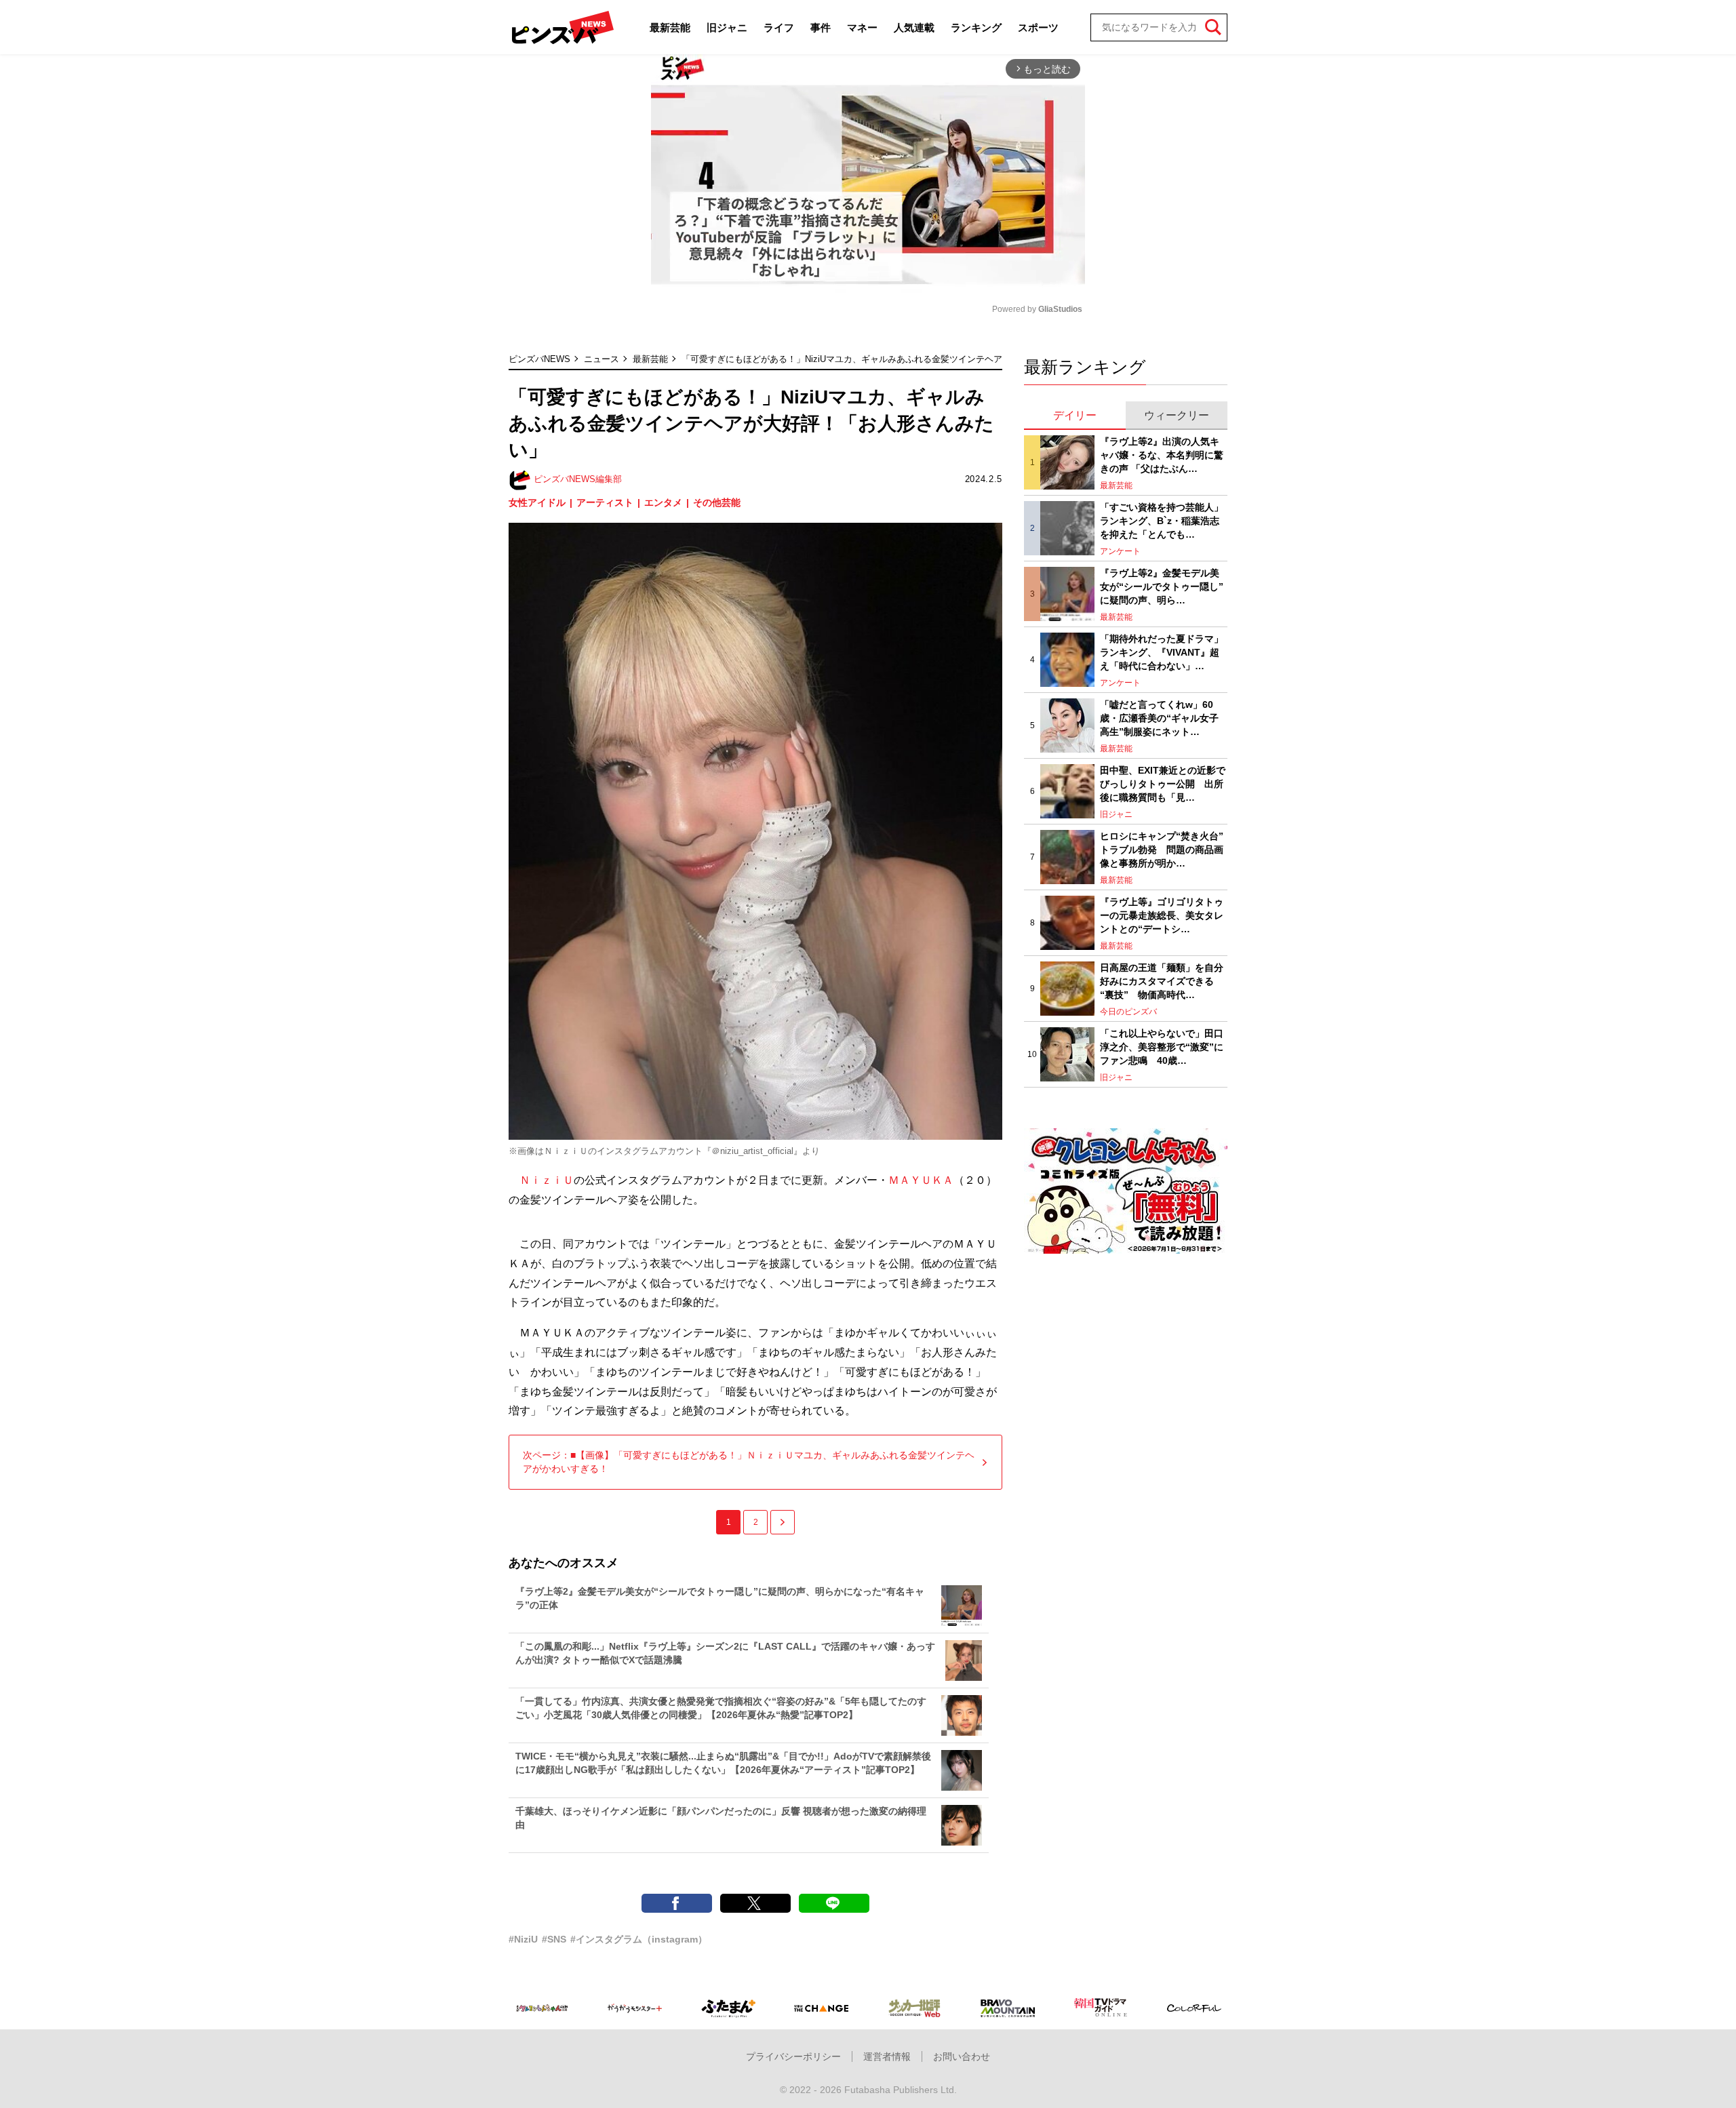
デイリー (1075, 415)
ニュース (601, 359)
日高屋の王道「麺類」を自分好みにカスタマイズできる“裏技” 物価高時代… (1162, 981)
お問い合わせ (962, 2056)
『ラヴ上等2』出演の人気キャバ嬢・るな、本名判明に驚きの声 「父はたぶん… (1162, 455)
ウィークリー (1177, 415)
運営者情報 (887, 2056)
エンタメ (663, 502)
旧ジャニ (727, 27)
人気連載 (914, 27)
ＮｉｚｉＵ (547, 1180)
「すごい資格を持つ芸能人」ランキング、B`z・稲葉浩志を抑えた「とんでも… (1162, 520)
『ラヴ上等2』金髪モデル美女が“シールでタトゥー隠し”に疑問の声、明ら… (1162, 586)
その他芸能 (717, 502)
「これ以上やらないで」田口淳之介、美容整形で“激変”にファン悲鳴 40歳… (1162, 1047)
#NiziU (523, 1939)
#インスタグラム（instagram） (639, 1939)
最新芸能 (670, 27)
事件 (821, 27)
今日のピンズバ (1128, 1012)
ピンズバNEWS (539, 359)
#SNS (554, 1939)
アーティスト (605, 502)
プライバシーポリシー (793, 2056)
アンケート (1120, 551)
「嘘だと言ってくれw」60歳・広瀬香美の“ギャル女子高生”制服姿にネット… (1159, 718)
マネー (862, 27)
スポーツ (1038, 27)
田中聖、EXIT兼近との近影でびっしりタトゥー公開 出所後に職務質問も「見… (1163, 783)
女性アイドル (537, 502)
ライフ (779, 27)
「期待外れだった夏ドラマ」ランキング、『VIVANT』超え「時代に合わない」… (1162, 652)
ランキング (976, 27)
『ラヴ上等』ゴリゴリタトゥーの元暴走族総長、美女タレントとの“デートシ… (1162, 915)
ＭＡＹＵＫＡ (921, 1180)
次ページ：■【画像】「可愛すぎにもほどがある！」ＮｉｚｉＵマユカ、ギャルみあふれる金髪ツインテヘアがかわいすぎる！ (749, 1462)
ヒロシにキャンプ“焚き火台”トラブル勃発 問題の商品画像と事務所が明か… (1162, 849)
